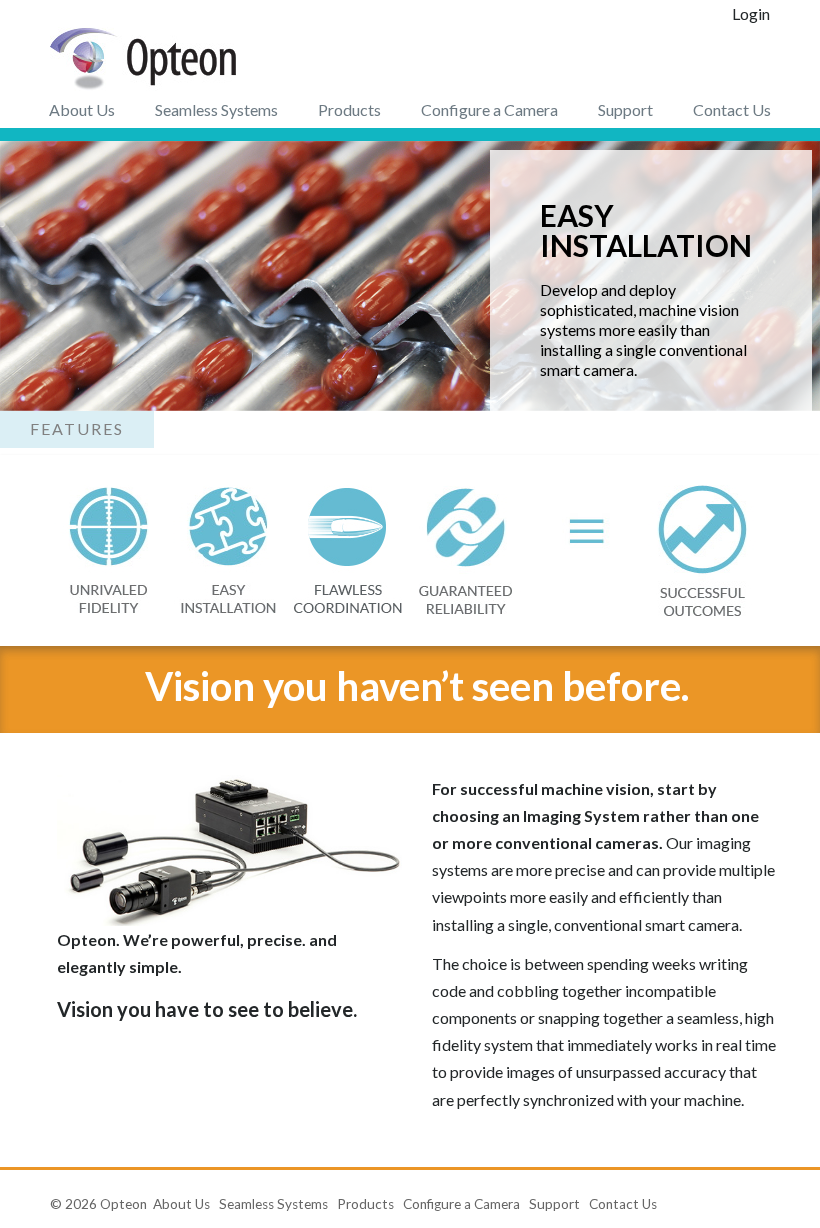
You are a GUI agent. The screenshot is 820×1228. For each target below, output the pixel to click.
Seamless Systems (216, 109)
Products (349, 109)
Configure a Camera (489, 109)
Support (625, 109)
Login (751, 13)
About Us (82, 109)
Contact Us (732, 109)
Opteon (123, 1204)
